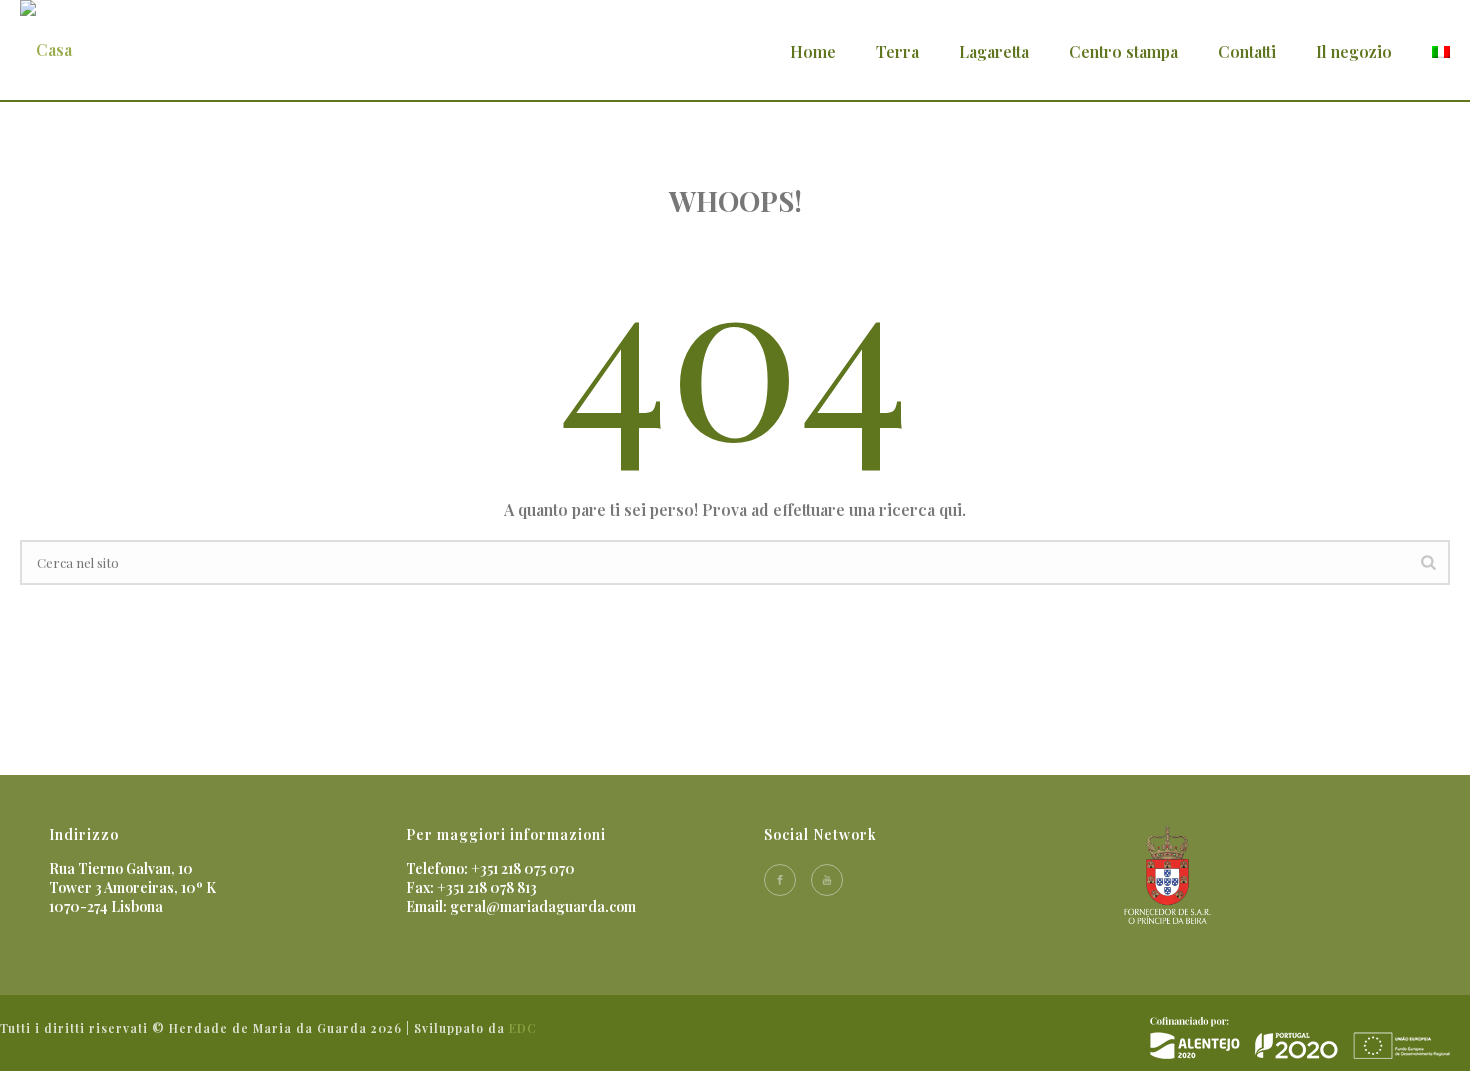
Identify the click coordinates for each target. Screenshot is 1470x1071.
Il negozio (1354, 51)
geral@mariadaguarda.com (543, 906)
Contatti (1247, 51)
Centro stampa (1123, 51)
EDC (523, 1028)
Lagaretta (994, 51)
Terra (897, 51)
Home (813, 51)
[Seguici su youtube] (827, 880)
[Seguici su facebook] (780, 880)
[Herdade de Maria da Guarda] (1300, 1036)
